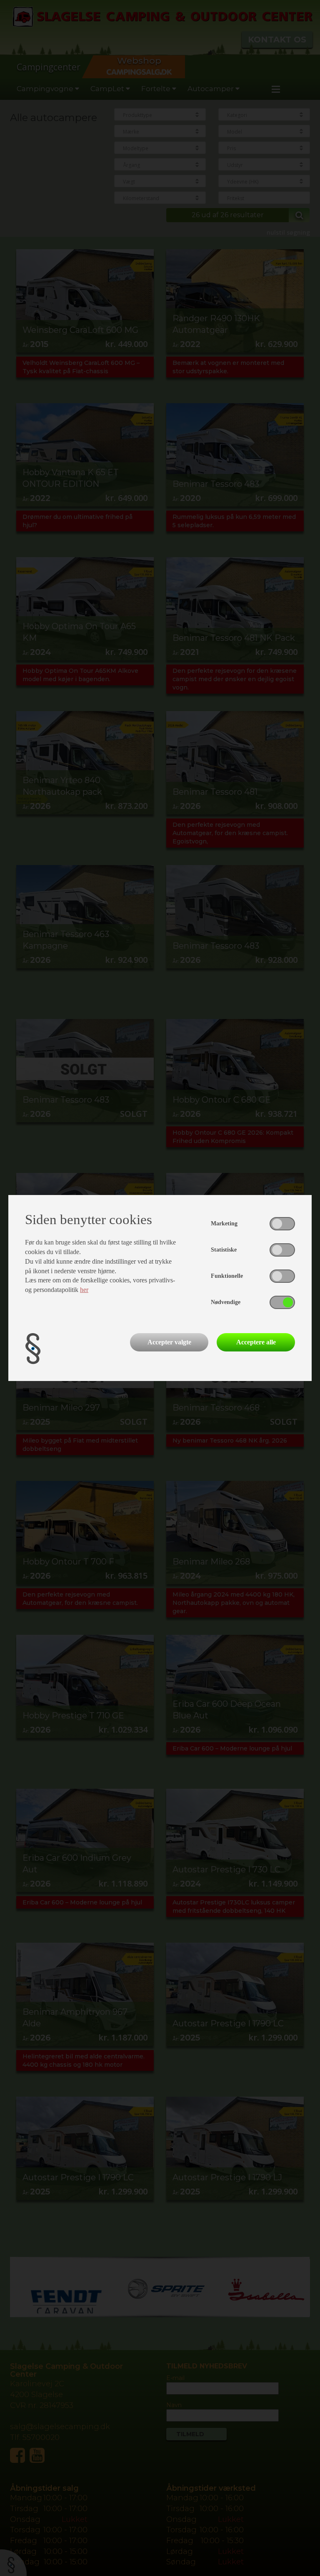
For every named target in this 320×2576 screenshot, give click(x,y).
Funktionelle (227, 1276)
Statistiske (224, 1250)
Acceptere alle (256, 1342)
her (84, 1290)
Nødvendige (226, 1302)
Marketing (224, 1224)
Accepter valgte (169, 1342)
